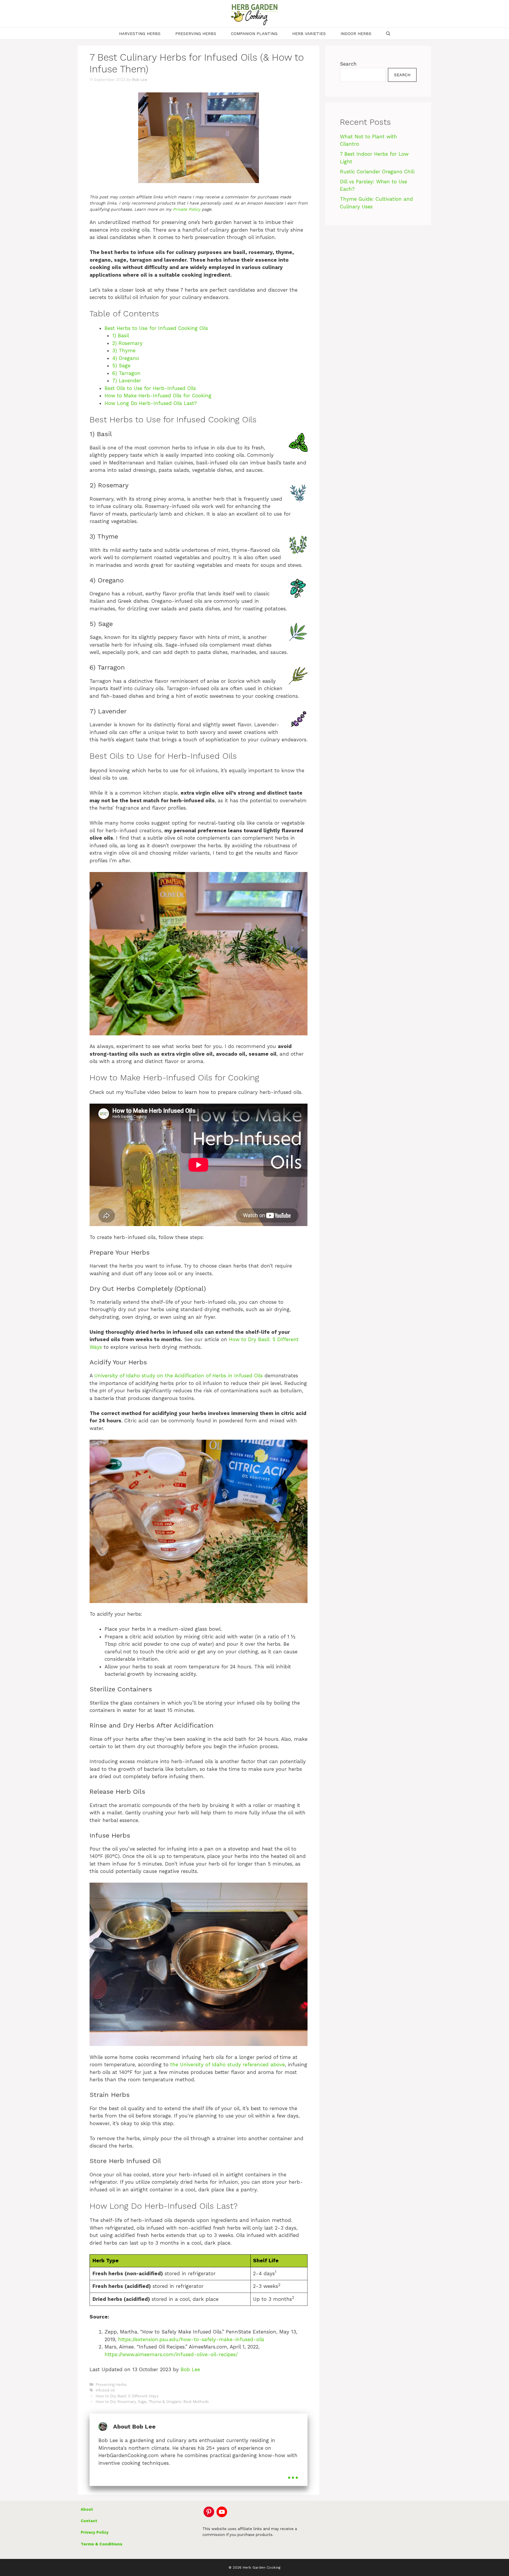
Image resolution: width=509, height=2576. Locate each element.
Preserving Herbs (196, 34)
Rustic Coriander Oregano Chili (377, 172)
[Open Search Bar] (388, 34)
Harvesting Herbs (140, 34)
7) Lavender (127, 381)
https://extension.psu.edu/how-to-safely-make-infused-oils (191, 2339)
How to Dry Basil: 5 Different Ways (127, 2396)
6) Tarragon (126, 373)
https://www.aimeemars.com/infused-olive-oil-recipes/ (171, 2354)
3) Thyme (124, 351)
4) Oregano (126, 358)
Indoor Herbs (356, 34)
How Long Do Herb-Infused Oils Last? (151, 403)
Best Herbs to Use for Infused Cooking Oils (156, 328)
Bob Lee (190, 2369)
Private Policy (187, 209)
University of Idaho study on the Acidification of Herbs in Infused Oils (179, 1376)
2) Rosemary (127, 343)
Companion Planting (254, 34)
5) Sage (121, 366)
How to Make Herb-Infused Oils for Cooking (158, 396)
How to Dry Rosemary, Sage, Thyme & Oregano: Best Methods (152, 2402)
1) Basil (121, 336)
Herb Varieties (309, 34)
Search (348, 64)
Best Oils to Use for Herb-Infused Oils (150, 388)
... (293, 2474)
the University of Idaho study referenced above (228, 2065)
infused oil (105, 2390)
